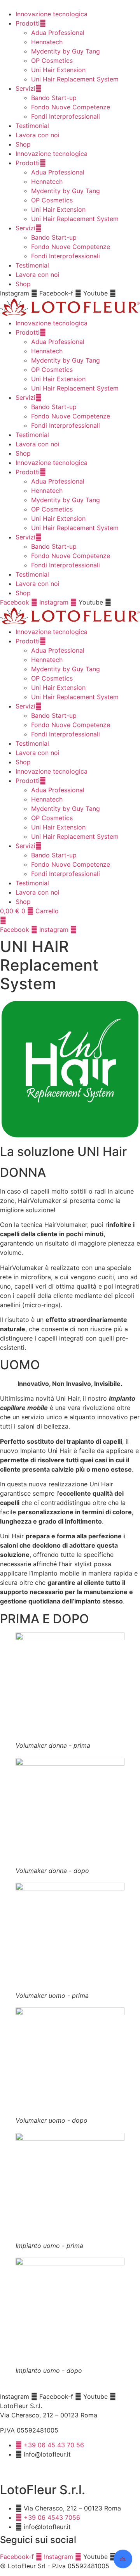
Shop (23, 144)
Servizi (25, 88)
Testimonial (32, 126)
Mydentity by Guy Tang (66, 51)
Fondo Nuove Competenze (71, 107)
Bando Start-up (54, 98)
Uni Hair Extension (58, 70)
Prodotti (28, 23)
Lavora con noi (38, 135)
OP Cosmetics (52, 60)
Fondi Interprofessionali (66, 116)
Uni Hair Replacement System (75, 79)
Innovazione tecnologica (52, 14)
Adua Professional (58, 33)
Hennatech (47, 42)
